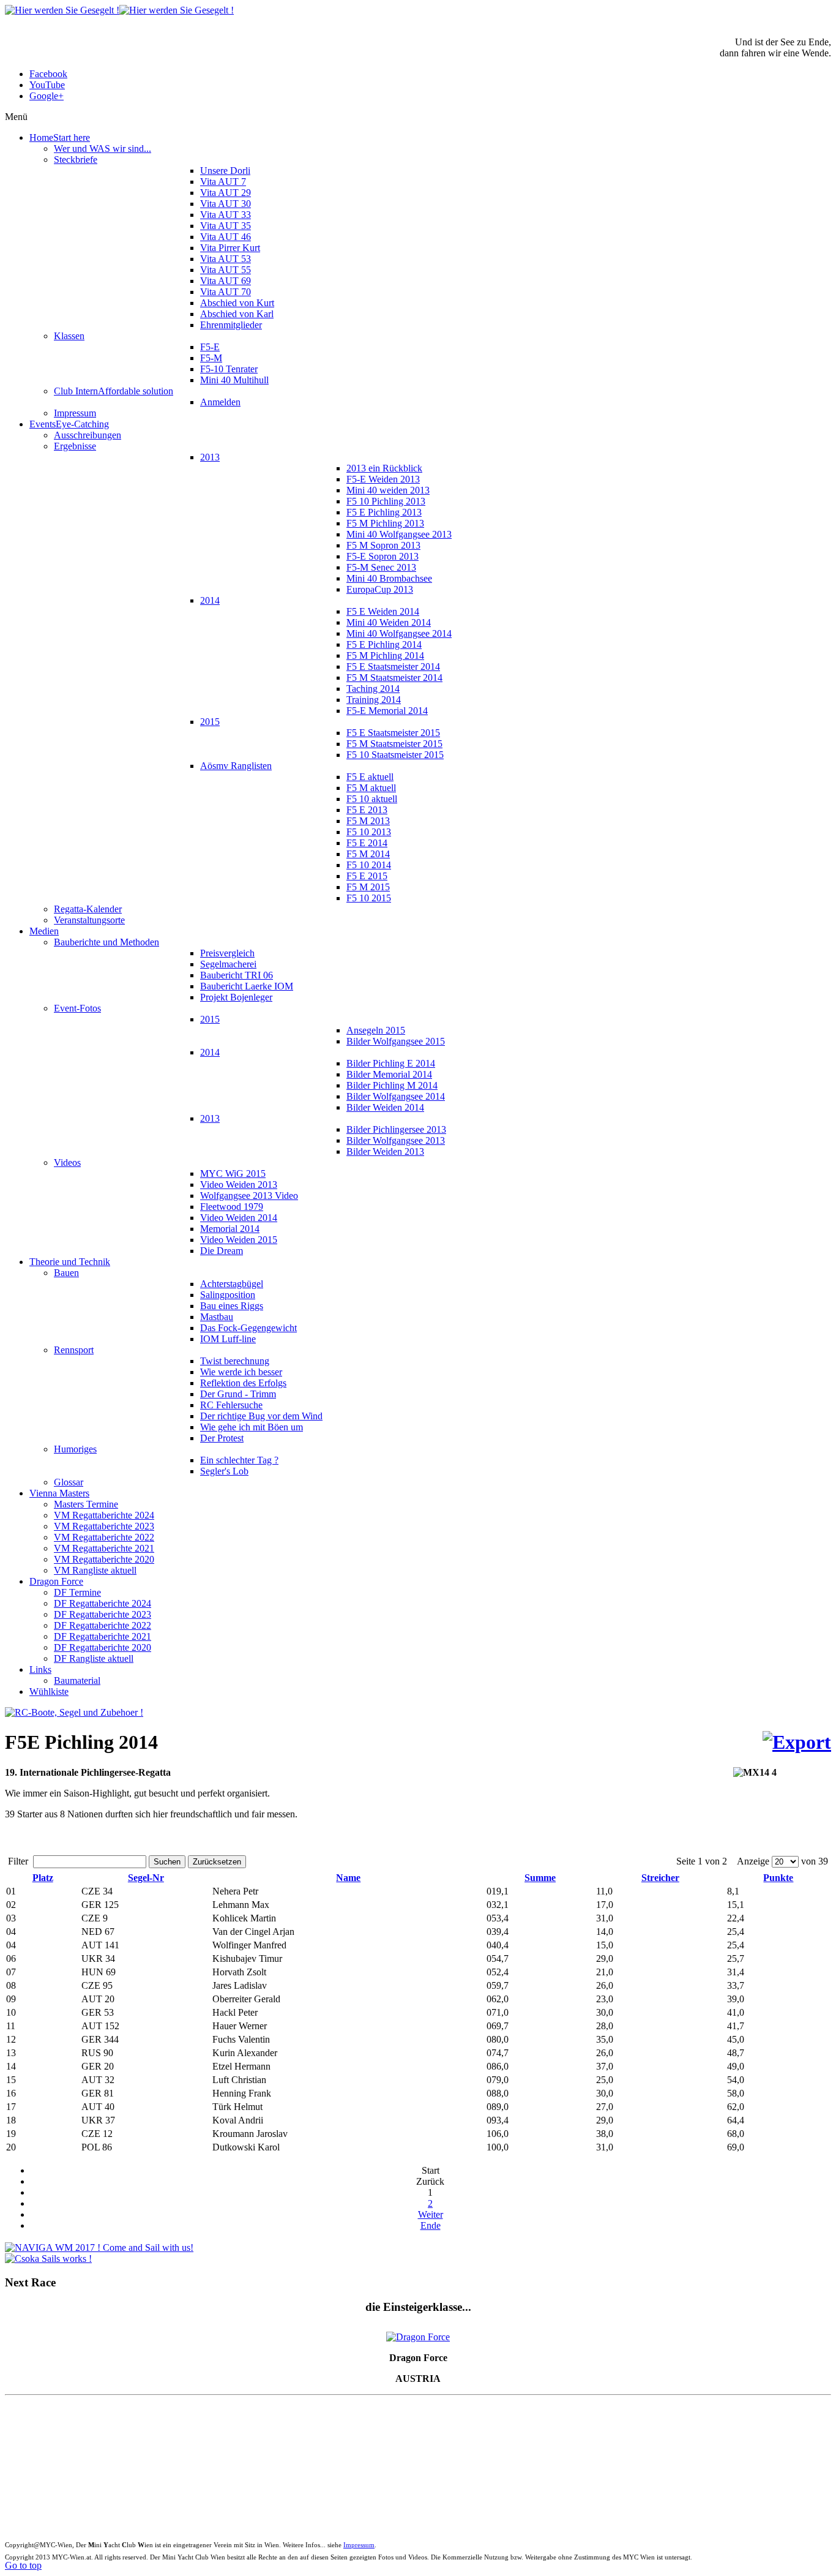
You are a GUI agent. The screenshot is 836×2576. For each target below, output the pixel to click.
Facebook (48, 74)
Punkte (778, 1878)
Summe (540, 1878)
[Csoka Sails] (48, 2259)
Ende (431, 2225)
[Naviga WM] (99, 2247)
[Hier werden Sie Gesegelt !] (119, 10)
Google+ (47, 96)
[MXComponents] (74, 1712)
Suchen (167, 1862)
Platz (43, 1878)
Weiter (431, 2214)
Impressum (359, 2545)
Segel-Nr (146, 1878)
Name (348, 1878)
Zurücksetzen (217, 1862)
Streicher (660, 1878)
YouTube (47, 85)
